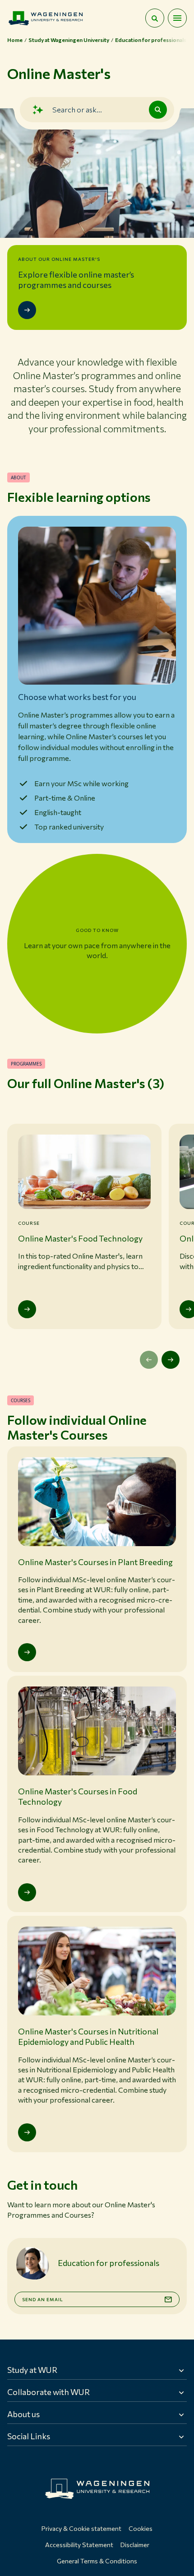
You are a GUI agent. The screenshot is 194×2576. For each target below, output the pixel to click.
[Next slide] (171, 1360)
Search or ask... (77, 109)
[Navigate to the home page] (46, 18)
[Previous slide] (149, 1360)
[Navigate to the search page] (155, 18)
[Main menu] (177, 18)
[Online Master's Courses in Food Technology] (27, 1892)
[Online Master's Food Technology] (27, 1309)
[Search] (158, 110)
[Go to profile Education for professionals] (32, 2263)
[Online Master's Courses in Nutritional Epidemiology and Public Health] (27, 2132)
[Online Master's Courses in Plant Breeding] (27, 1652)
